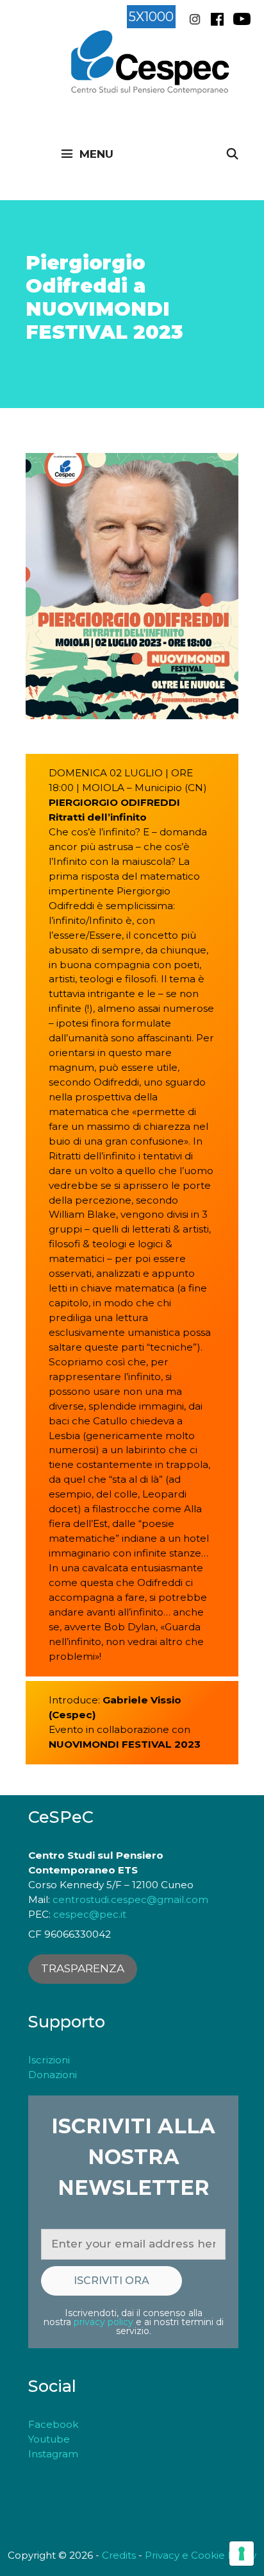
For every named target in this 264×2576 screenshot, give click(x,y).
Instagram (53, 2454)
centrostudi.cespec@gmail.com (130, 1899)
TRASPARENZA (83, 1968)
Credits (119, 2555)
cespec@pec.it (90, 1914)
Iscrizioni (49, 2060)
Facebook (54, 2424)
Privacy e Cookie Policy (201, 2555)
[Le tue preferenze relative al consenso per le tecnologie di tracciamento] (242, 2554)
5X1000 (151, 17)
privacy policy (103, 2322)
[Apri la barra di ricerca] (232, 154)
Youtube (49, 2439)
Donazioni (53, 2075)
